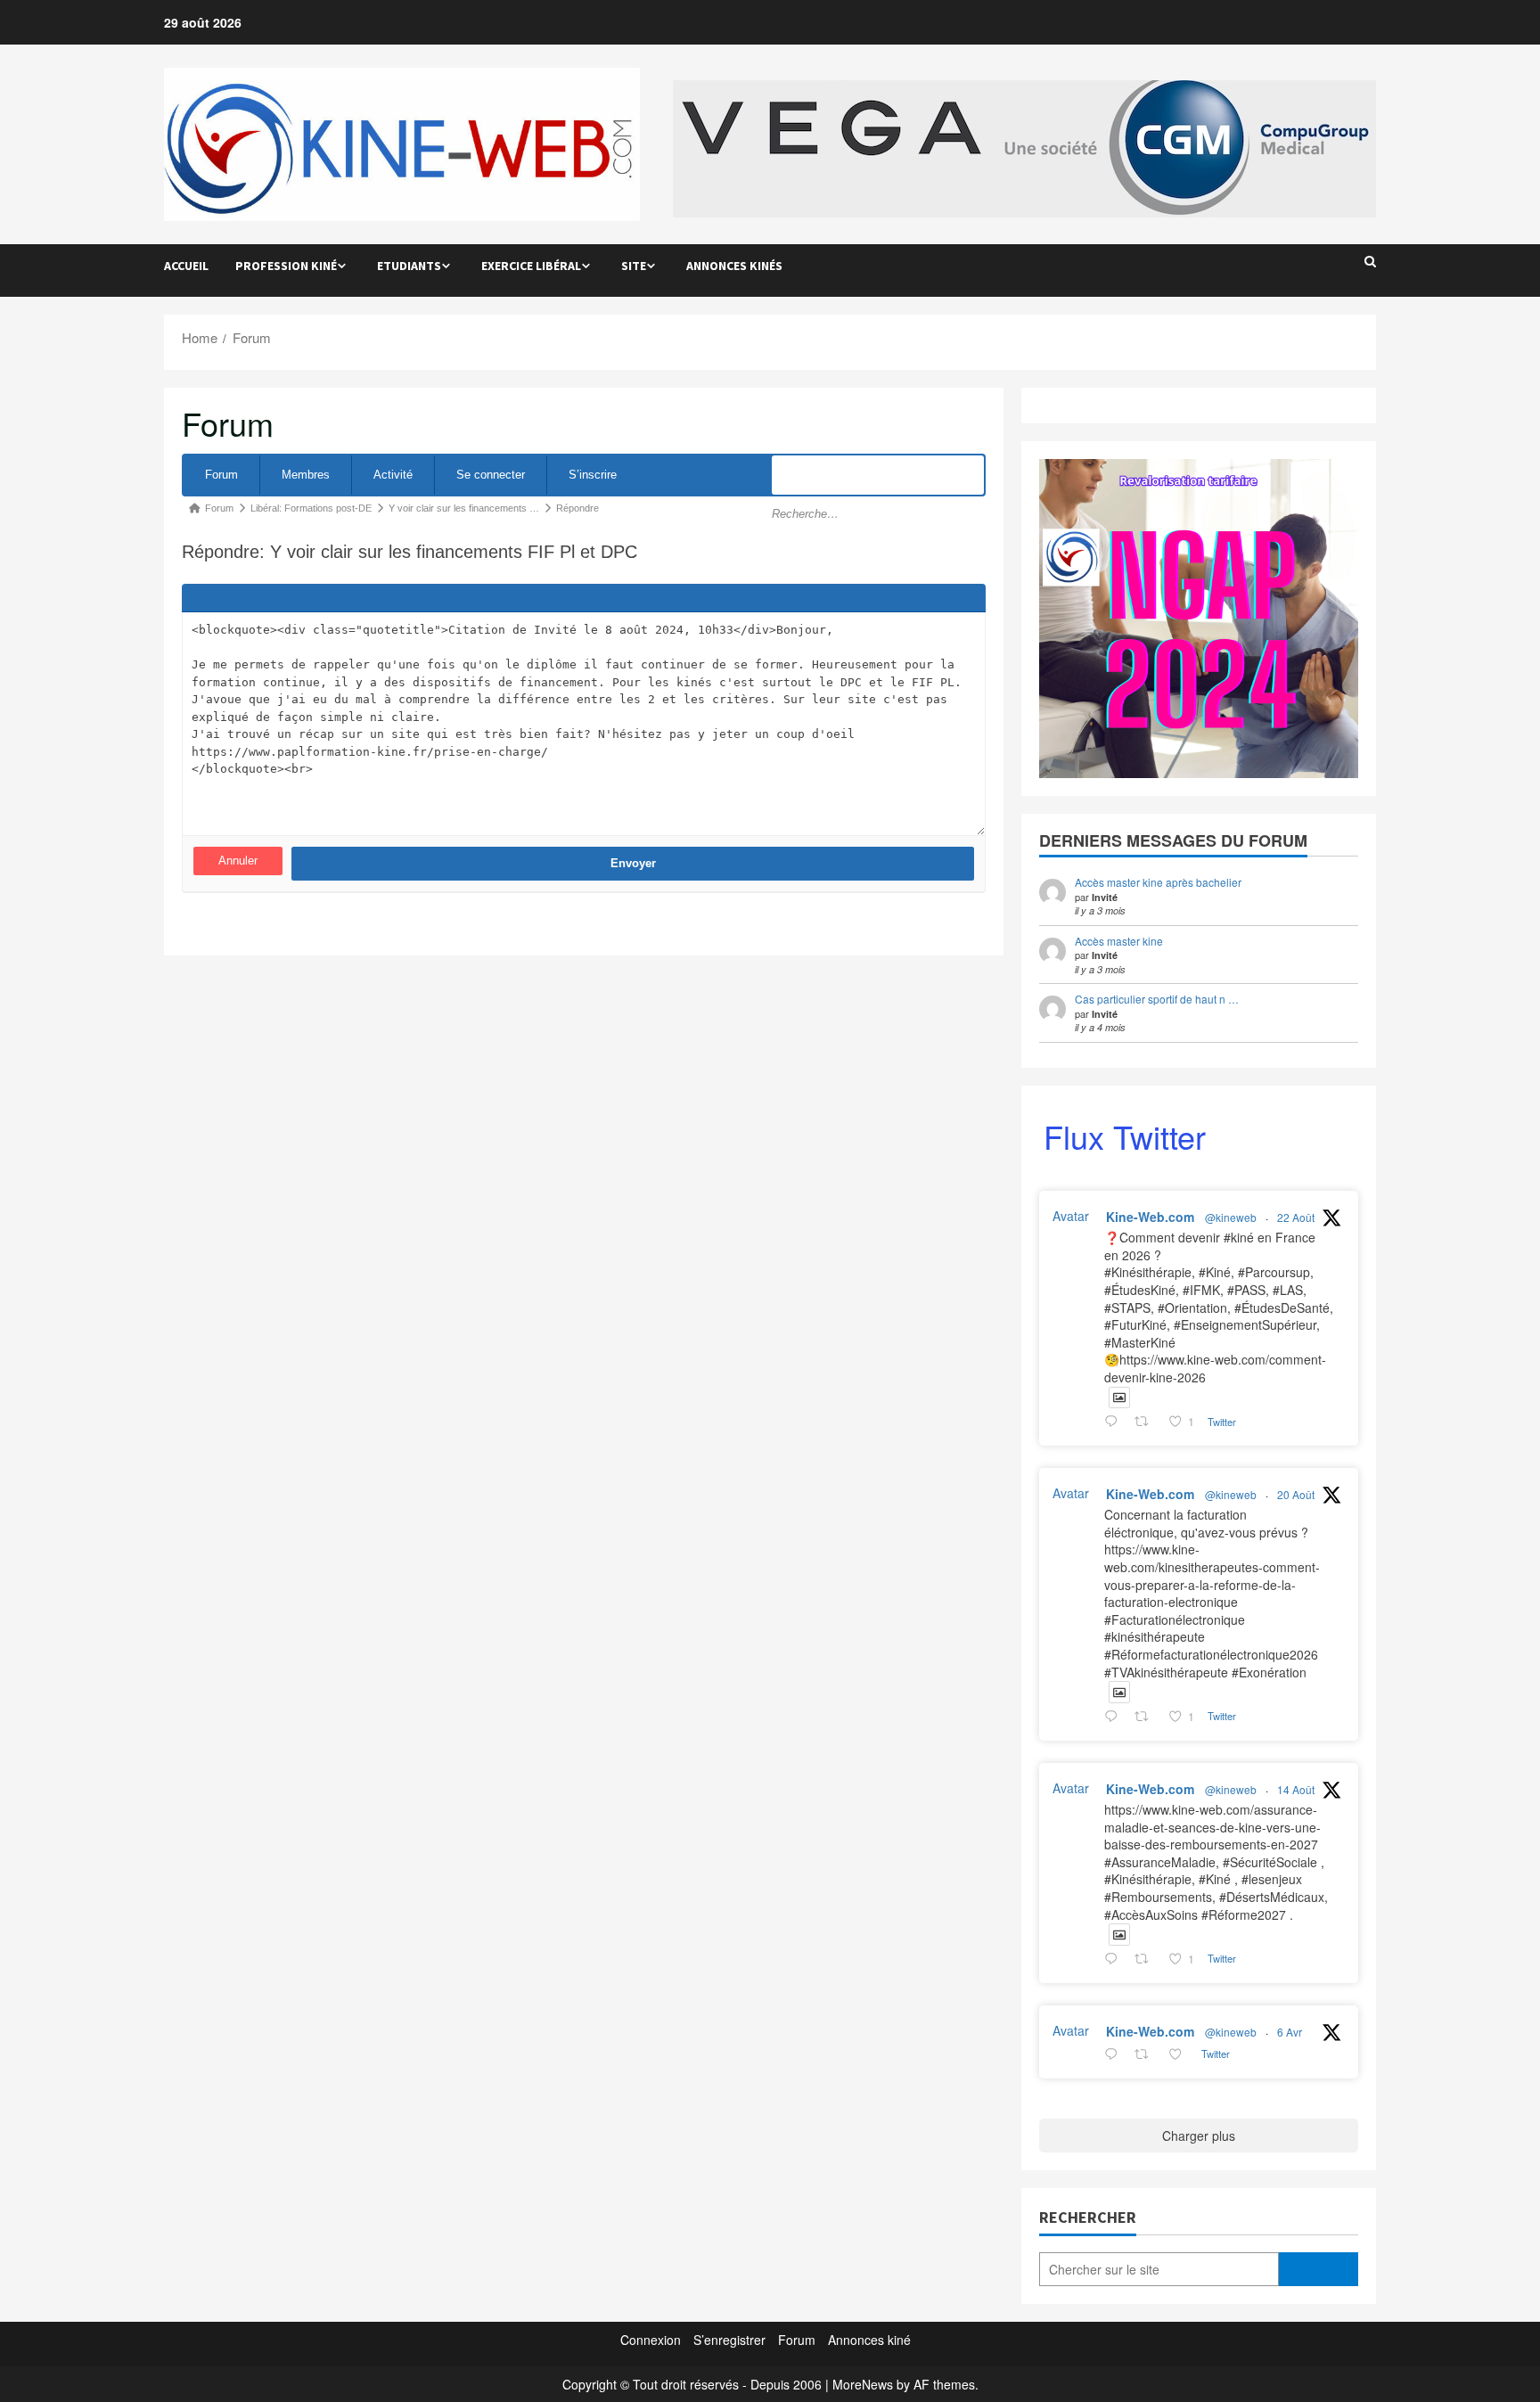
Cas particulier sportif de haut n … (1157, 999)
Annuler (238, 861)
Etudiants (409, 266)
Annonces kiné (869, 2340)
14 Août (1296, 1789)
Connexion (651, 2340)
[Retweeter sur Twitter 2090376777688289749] (1147, 1717)
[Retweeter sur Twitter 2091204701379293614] (1147, 1422)
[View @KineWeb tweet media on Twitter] (1119, 1398)
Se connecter (491, 475)
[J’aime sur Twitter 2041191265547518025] (1180, 2054)
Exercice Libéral (531, 266)
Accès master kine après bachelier (1158, 882)
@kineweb (1231, 1217)
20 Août (1296, 1494)
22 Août (1296, 1217)
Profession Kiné (286, 266)
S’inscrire (593, 475)
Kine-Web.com (1150, 1217)
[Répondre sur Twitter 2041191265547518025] (1115, 2054)
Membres (306, 475)
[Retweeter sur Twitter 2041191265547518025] (1147, 2054)
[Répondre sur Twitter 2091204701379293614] (1115, 1422)
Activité (393, 475)
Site (634, 266)
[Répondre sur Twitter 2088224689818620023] (1115, 1959)
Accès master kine (1119, 941)
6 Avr (1290, 2032)
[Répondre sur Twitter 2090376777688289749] (1115, 1717)
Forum (221, 475)
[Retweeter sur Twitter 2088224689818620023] (1147, 1959)
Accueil (186, 266)
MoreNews (863, 2384)
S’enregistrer (729, 2340)
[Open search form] (1370, 261)
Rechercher (1088, 2217)
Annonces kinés (734, 266)
